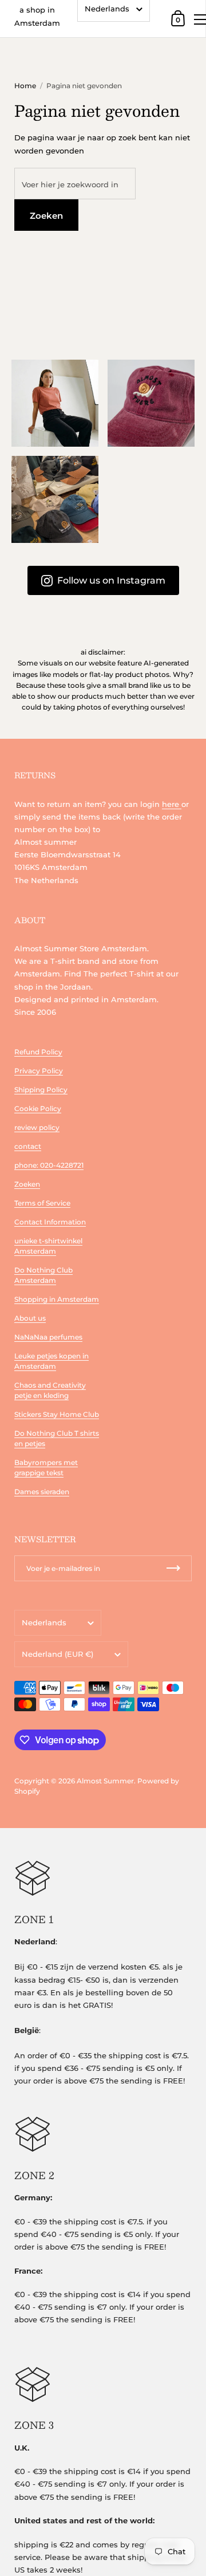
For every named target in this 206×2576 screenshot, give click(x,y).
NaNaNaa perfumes (48, 1337)
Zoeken (46, 216)
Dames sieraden (42, 1492)
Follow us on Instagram (111, 580)
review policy (37, 1127)
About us (30, 1318)
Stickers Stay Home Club (57, 1414)
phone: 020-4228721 (49, 1165)
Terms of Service (42, 1203)
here (172, 804)
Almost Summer (105, 1781)
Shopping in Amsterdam (57, 1299)
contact (28, 1146)
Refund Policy (38, 1052)
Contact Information (50, 1222)
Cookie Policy (38, 1108)
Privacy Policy (39, 1071)
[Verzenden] (173, 1568)
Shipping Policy (41, 1090)
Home (25, 86)
